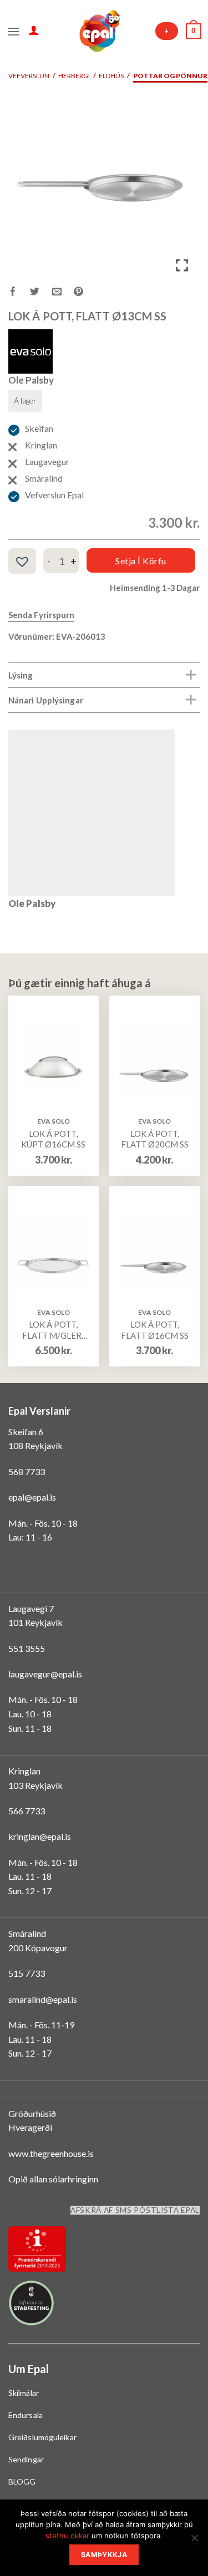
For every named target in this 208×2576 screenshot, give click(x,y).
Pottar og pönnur (170, 76)
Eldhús (111, 76)
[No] (194, 2541)
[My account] (34, 30)
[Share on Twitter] (41, 293)
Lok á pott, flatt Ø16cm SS (155, 1330)
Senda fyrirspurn (41, 615)
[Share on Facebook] (19, 293)
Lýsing (21, 675)
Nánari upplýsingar (46, 700)
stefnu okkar (67, 2536)
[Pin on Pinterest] (85, 293)
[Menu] (14, 30)
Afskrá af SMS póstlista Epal (135, 2210)
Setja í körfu (141, 561)
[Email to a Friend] (63, 293)
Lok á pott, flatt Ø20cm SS (155, 1139)
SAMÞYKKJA (104, 2555)
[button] (22, 562)
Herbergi (74, 76)
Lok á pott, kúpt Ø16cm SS (53, 1139)
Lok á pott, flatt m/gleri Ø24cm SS (53, 1330)
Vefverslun (29, 76)
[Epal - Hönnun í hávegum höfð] (99, 31)
